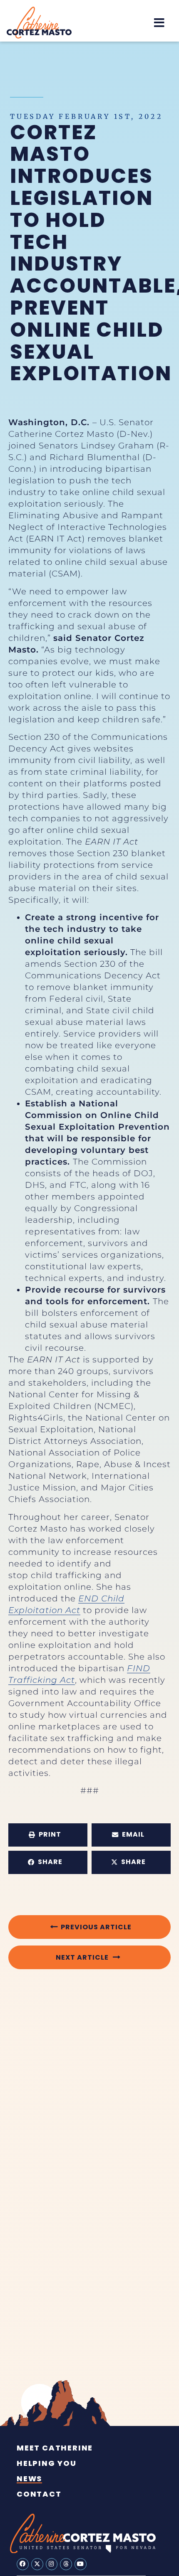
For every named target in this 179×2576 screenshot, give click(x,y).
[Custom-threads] (66, 2564)
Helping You (47, 2463)
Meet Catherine (55, 2448)
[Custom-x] (37, 2564)
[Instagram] (52, 2564)
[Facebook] (23, 2564)
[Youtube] (81, 2564)
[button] (159, 23)
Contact (39, 2494)
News (29, 2479)
